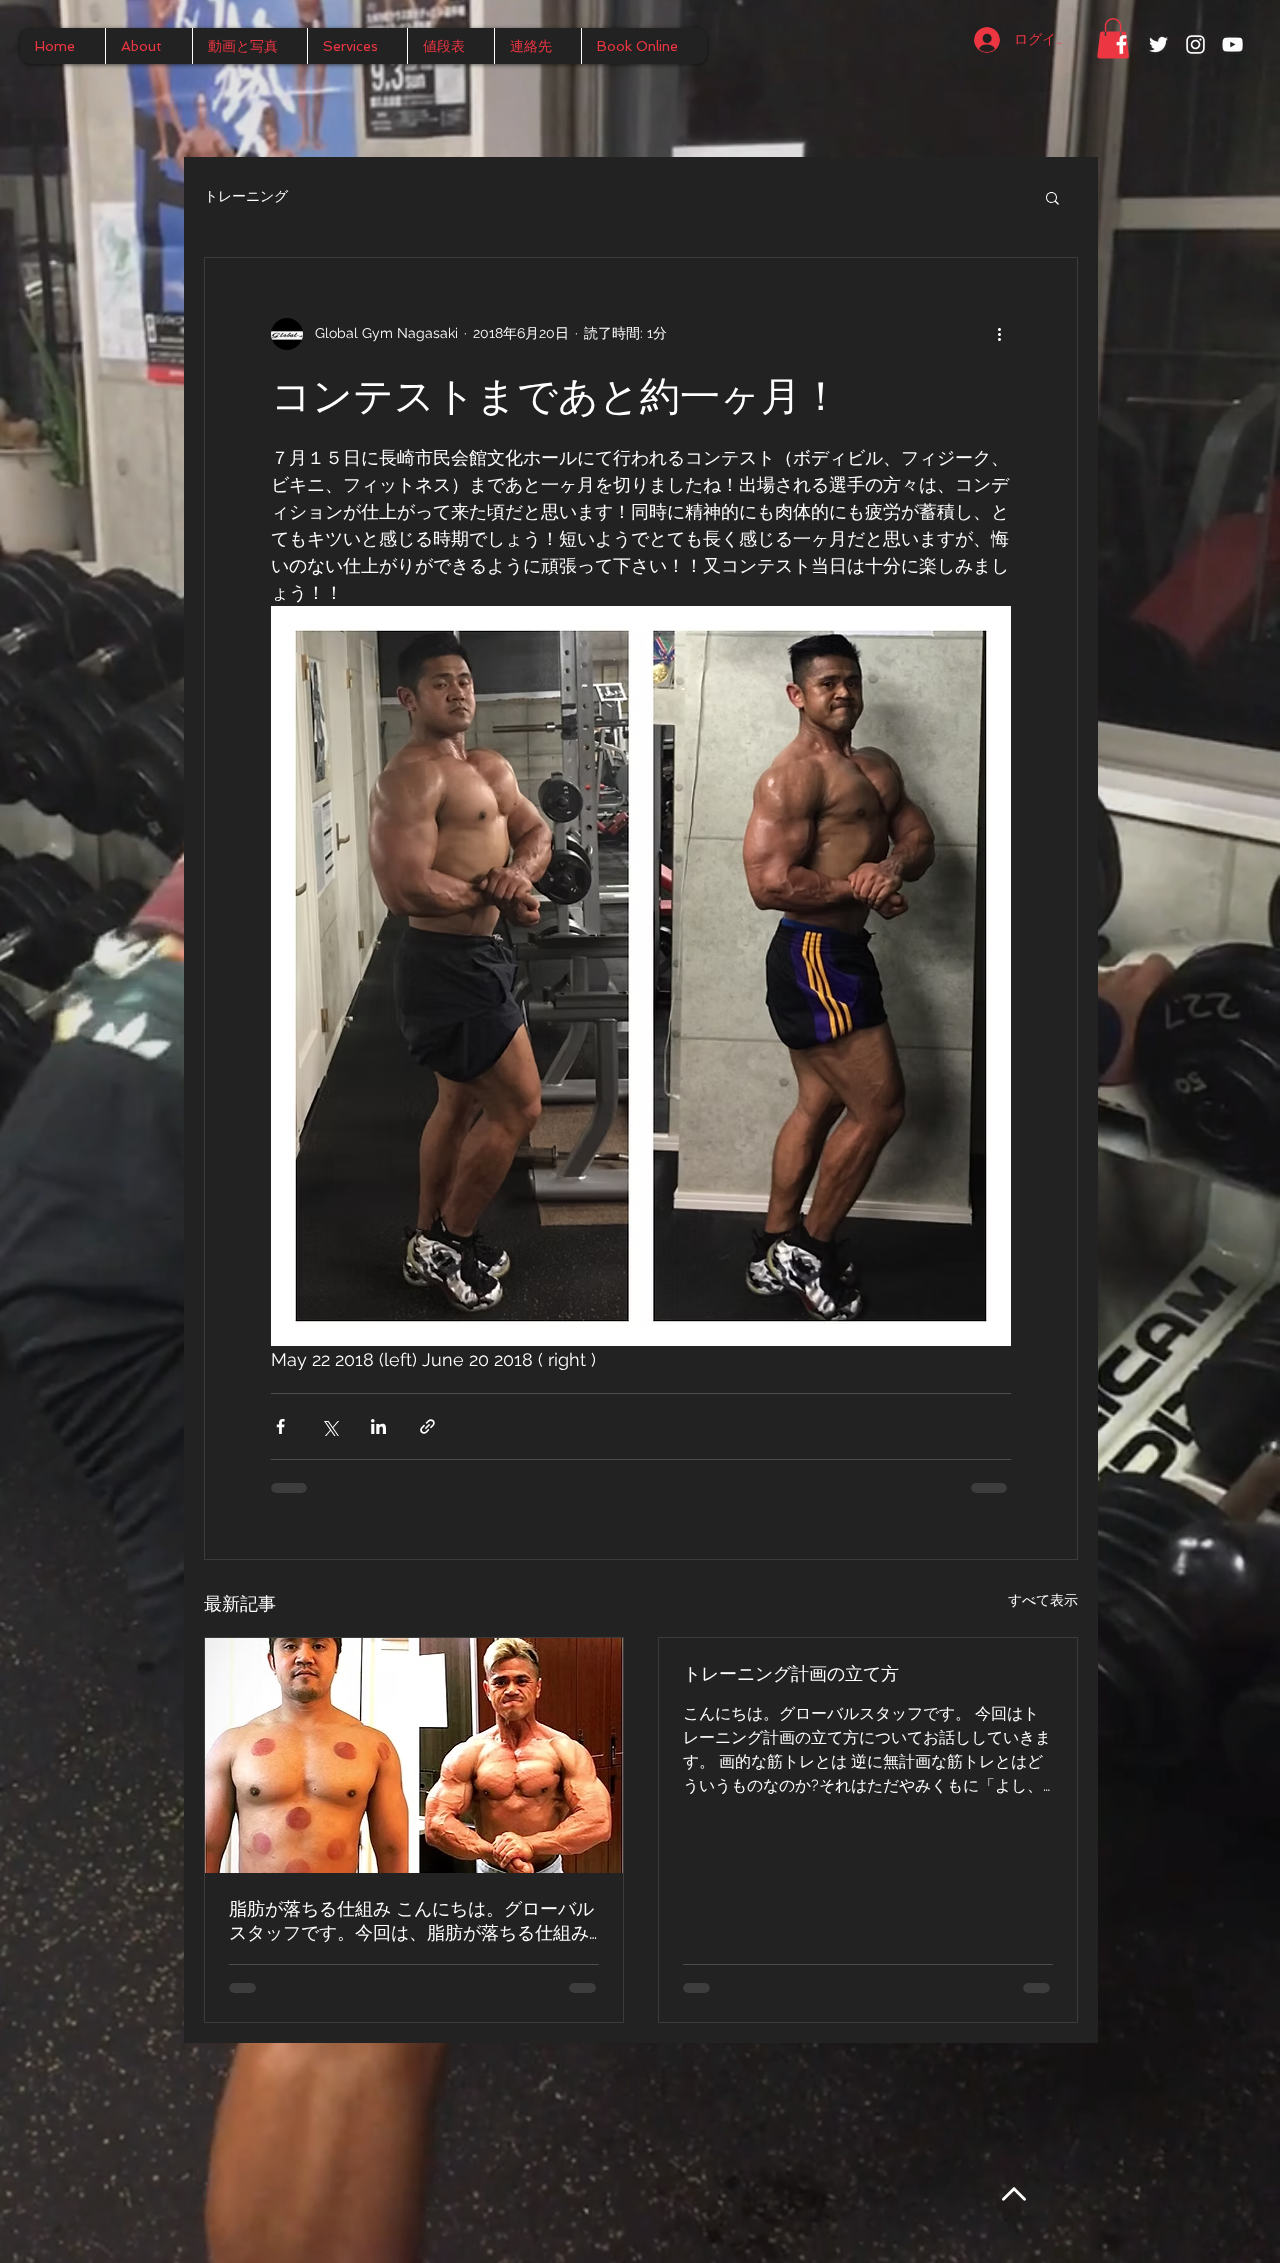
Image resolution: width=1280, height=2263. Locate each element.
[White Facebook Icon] (1121, 44)
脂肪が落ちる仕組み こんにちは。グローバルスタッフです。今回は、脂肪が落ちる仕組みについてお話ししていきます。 (411, 1921)
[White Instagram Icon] (1195, 44)
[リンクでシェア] (427, 1426)
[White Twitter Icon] (1158, 44)
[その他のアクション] (999, 334)
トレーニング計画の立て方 (791, 1673)
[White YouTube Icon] (1232, 44)
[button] (1052, 197)
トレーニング (246, 196)
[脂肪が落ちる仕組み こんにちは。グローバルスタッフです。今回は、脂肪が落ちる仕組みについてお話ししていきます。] (414, 1755)
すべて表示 (1043, 1600)
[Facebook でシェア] (280, 1426)
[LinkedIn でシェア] (378, 1426)
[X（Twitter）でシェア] (329, 1426)
